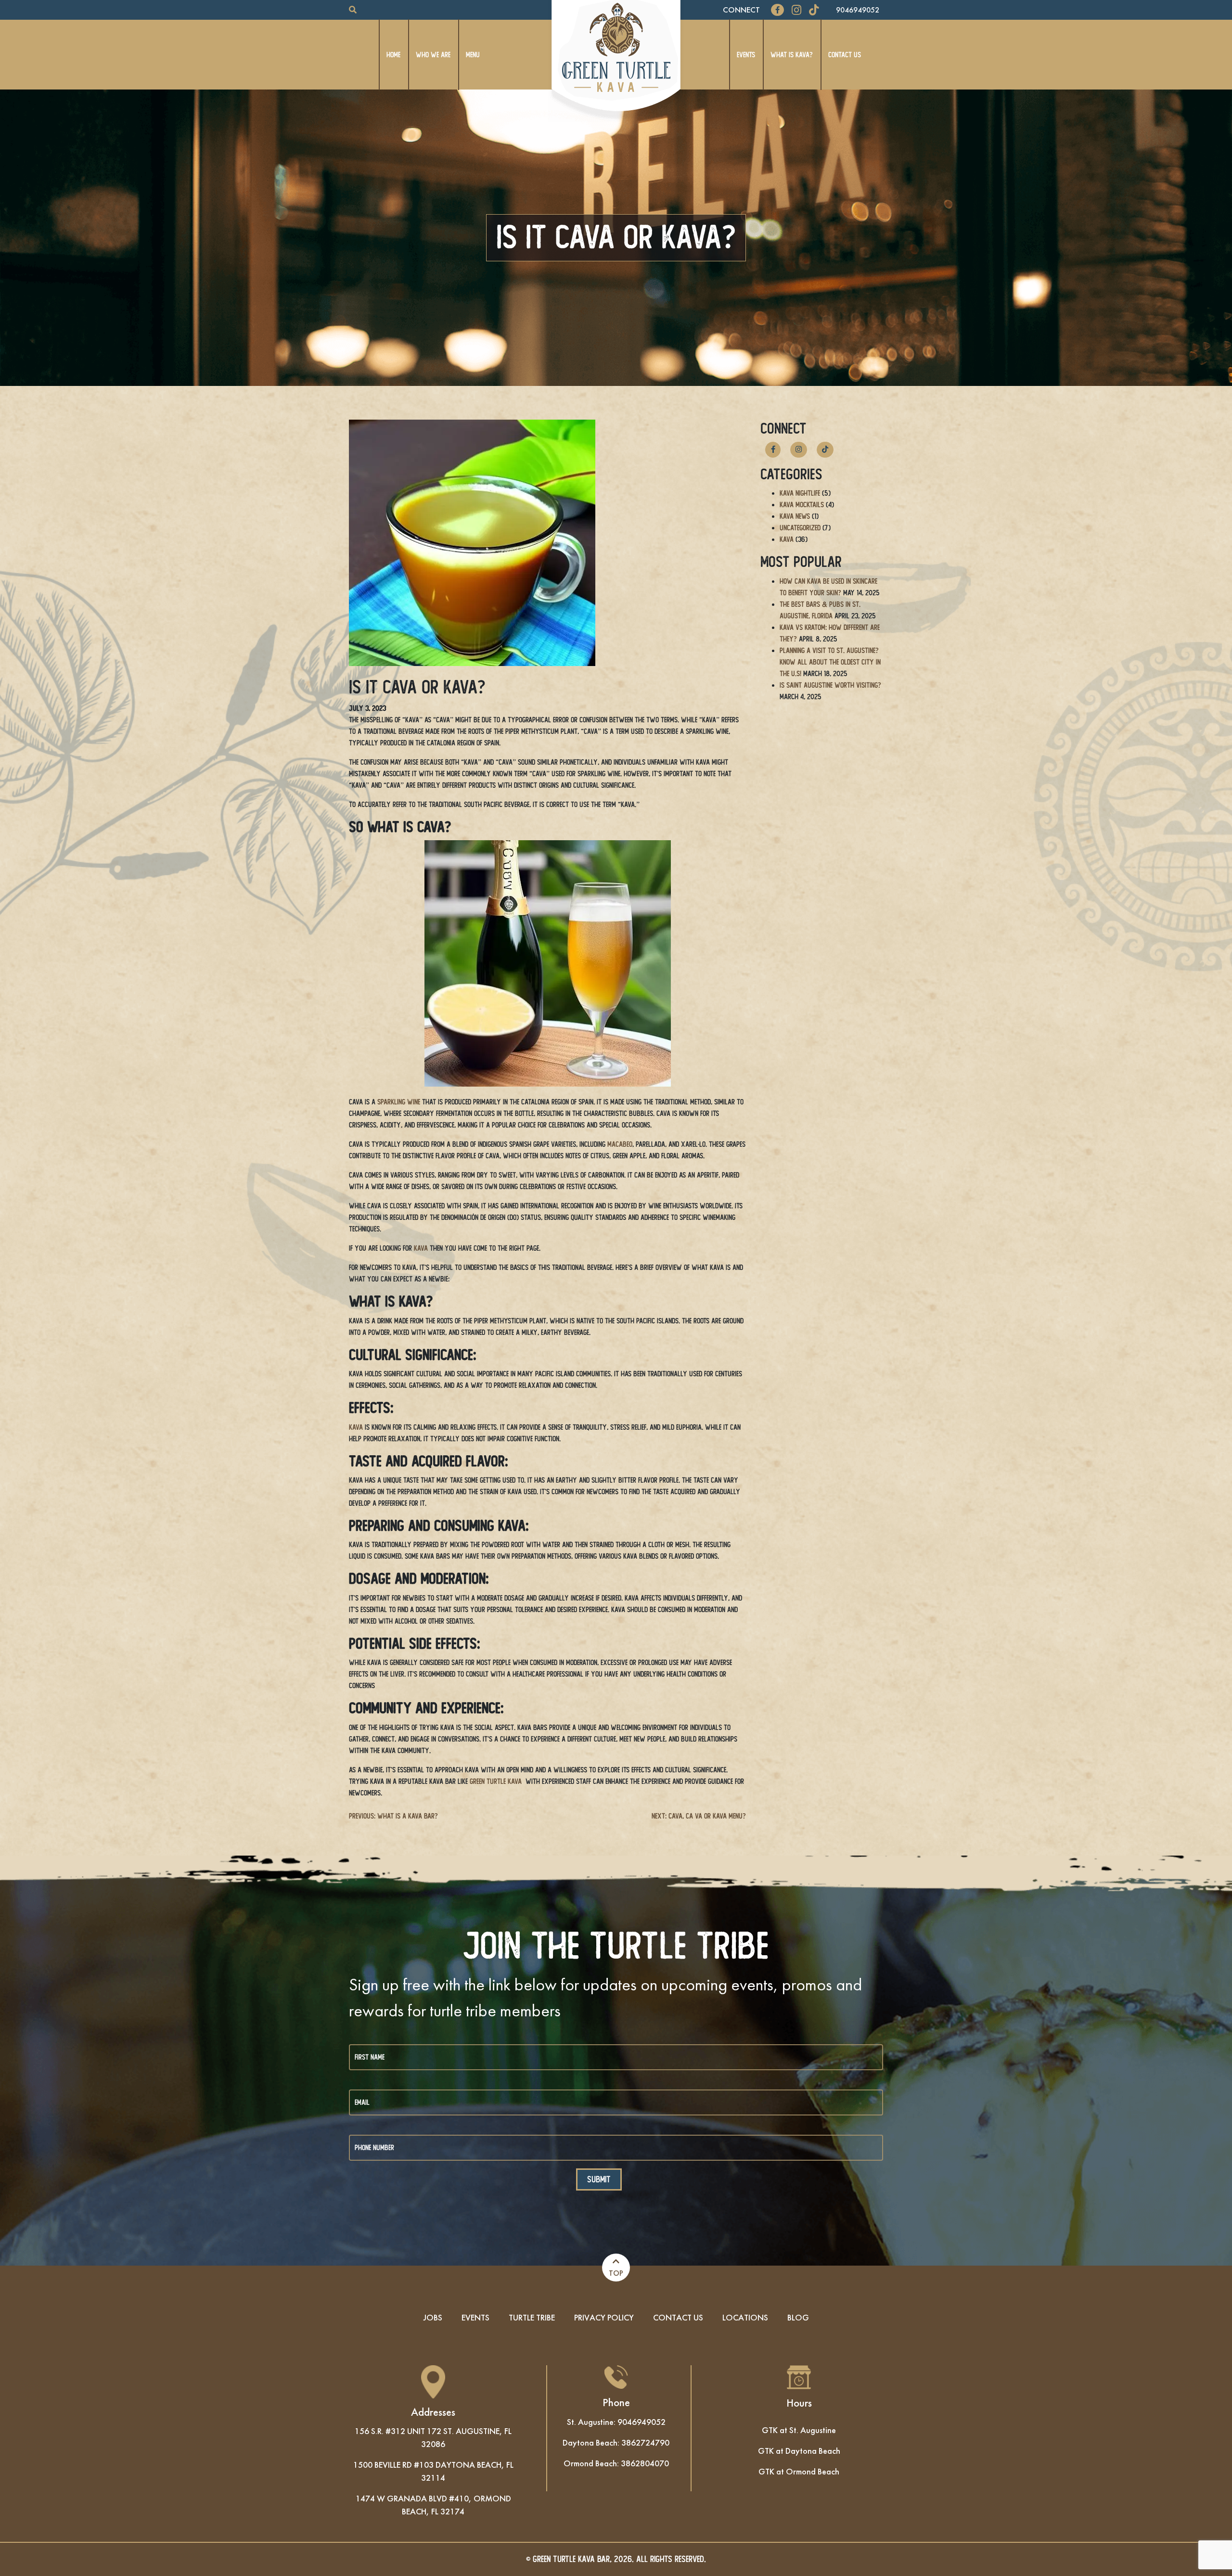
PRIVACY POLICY (604, 2317)
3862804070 (645, 2463)
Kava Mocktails (802, 505)
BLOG (798, 2317)
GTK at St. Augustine (799, 2430)
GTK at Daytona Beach (799, 2451)
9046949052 (858, 10)
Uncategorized (800, 528)
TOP (616, 2273)
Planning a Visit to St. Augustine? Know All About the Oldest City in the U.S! (830, 662)
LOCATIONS (745, 2317)
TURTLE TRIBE (532, 2317)
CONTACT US (845, 55)
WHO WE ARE (433, 55)
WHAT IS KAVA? (792, 55)
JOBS (433, 2317)
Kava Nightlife (800, 493)
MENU (473, 55)
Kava (787, 539)
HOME (393, 55)
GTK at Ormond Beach (799, 2471)
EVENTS (746, 55)
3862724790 (645, 2442)
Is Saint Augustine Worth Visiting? (830, 685)
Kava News (795, 516)
